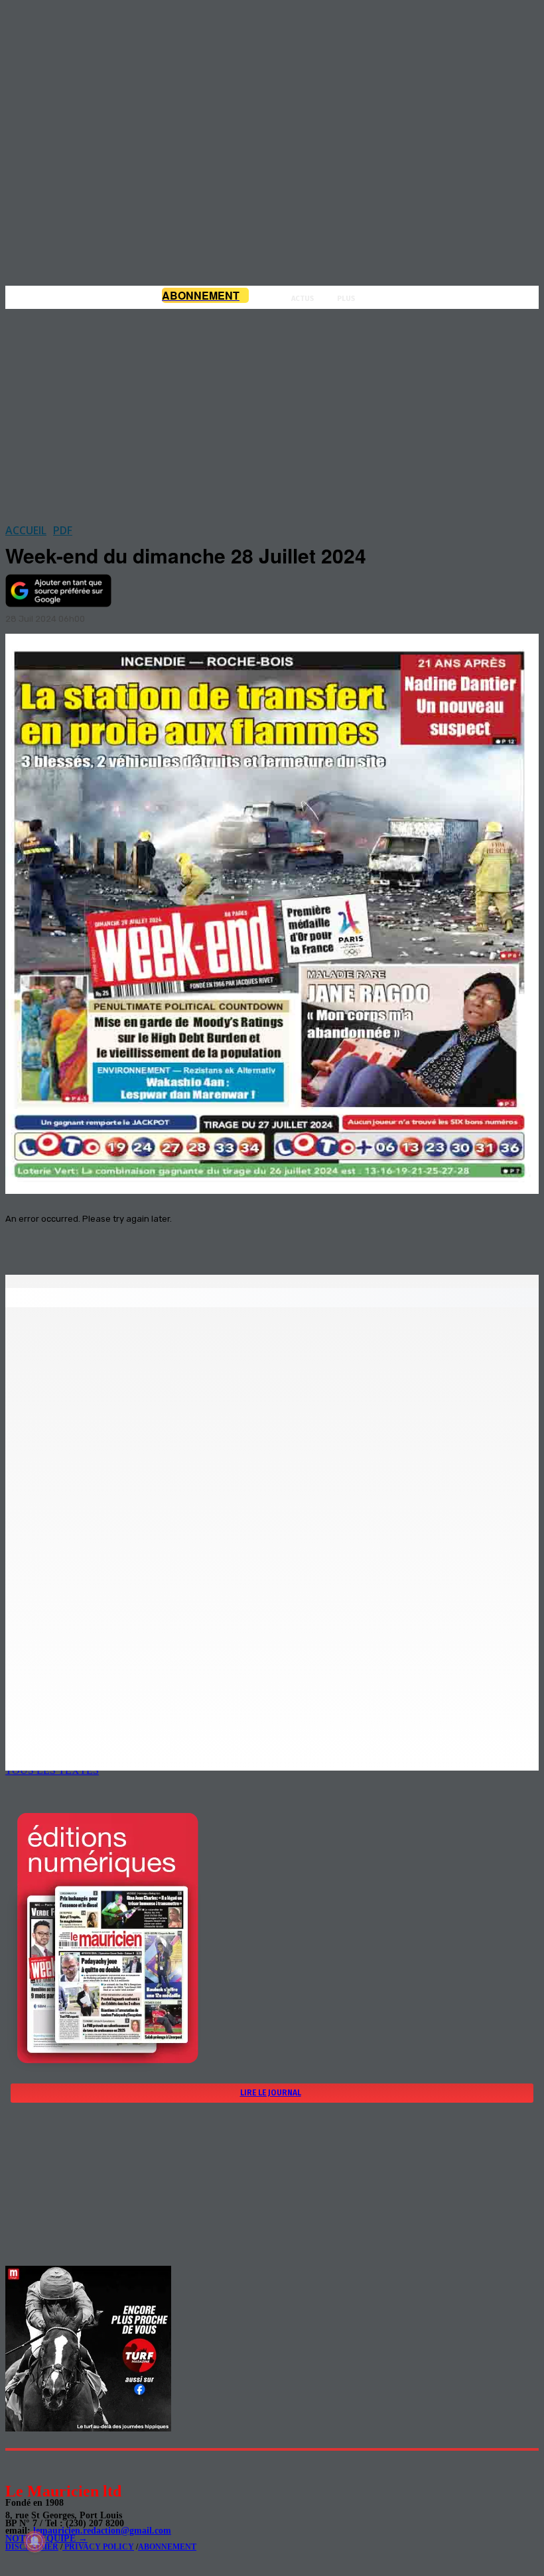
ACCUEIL (26, 530)
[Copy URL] (234, 1241)
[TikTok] (106, 2466)
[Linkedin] (77, 2466)
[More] (282, 1241)
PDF (63, 530)
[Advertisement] (272, 412)
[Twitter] (186, 1241)
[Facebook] (138, 1241)
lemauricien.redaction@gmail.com (102, 2531)
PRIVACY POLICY (98, 2547)
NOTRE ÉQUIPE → (46, 2539)
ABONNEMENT (167, 2547)
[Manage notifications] (34, 2542)
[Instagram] (47, 2466)
